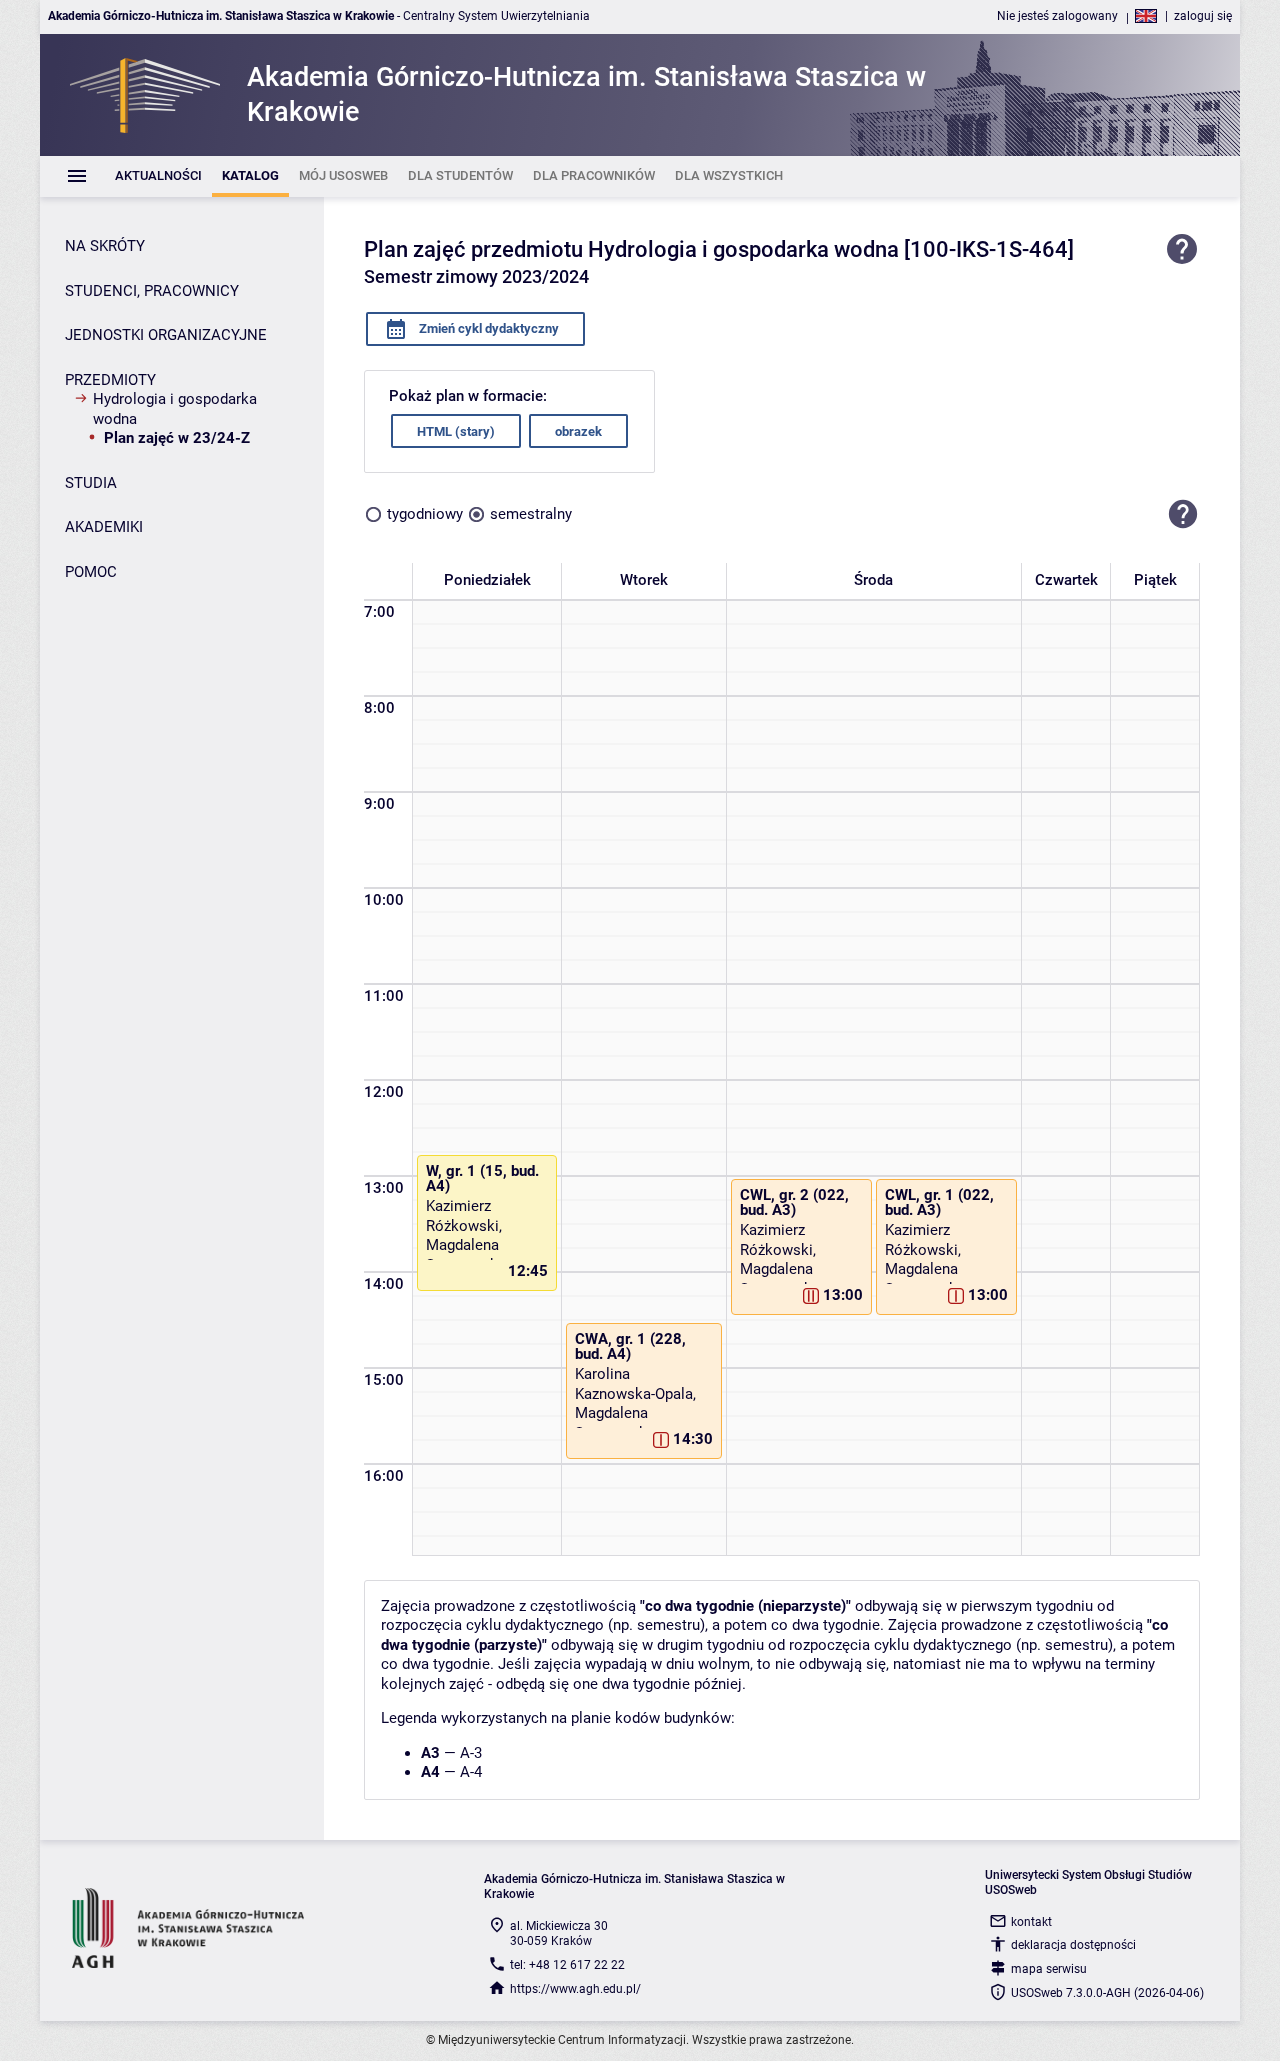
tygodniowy (425, 514)
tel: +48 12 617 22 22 (567, 1965)
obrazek (578, 431)
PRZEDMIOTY (110, 380)
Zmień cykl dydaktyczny (487, 328)
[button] (1183, 514)
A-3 (471, 1753)
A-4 (471, 1772)
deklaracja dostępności (1073, 1945)
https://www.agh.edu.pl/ (575, 1989)
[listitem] (158, 176)
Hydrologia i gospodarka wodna (175, 409)
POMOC (91, 572)
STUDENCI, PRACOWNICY (152, 291)
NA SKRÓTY (105, 246)
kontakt (1031, 1922)
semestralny (531, 514)
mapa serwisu (1049, 1969)
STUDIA (91, 483)
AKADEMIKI (104, 527)
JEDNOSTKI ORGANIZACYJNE (166, 335)
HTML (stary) (456, 431)
